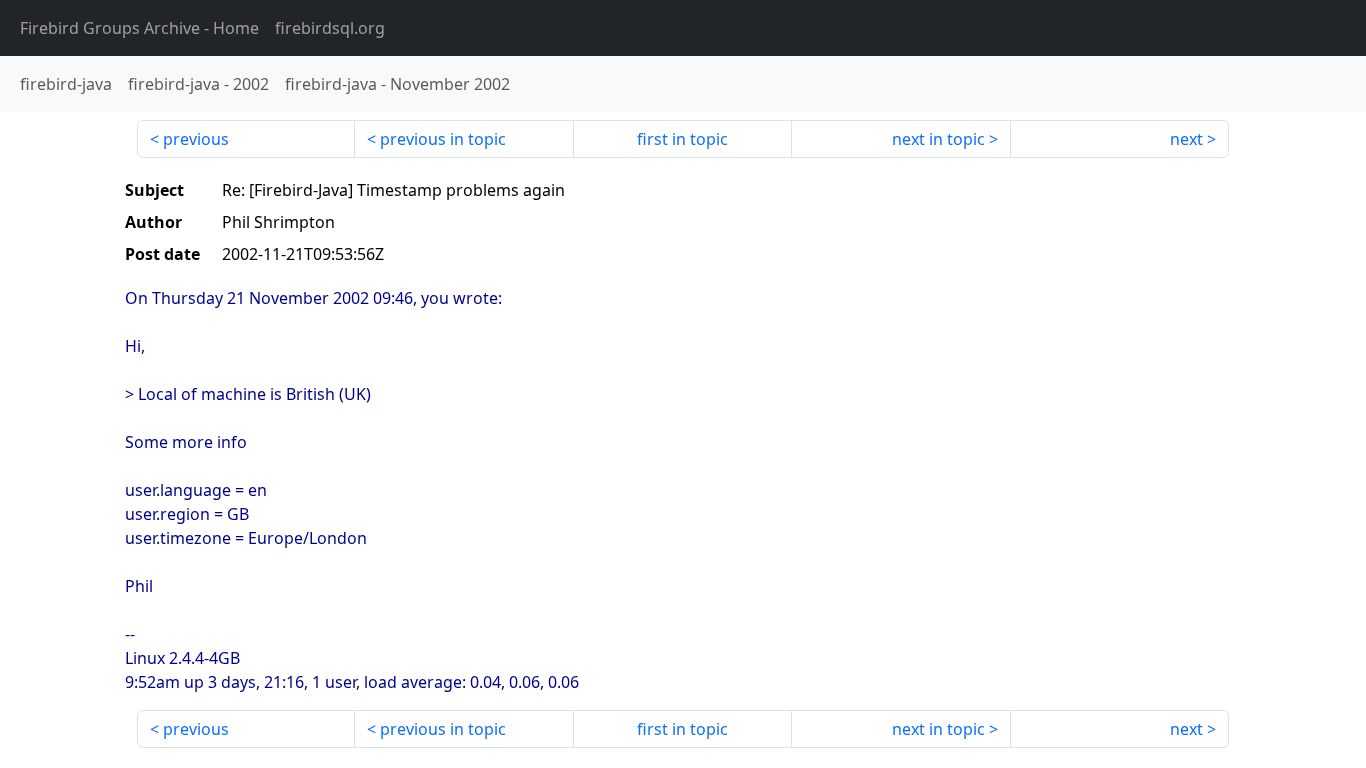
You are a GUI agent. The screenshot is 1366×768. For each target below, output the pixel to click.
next (1186, 139)
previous (196, 139)
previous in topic (443, 139)
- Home (139, 28)
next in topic (938, 139)
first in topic (682, 139)
